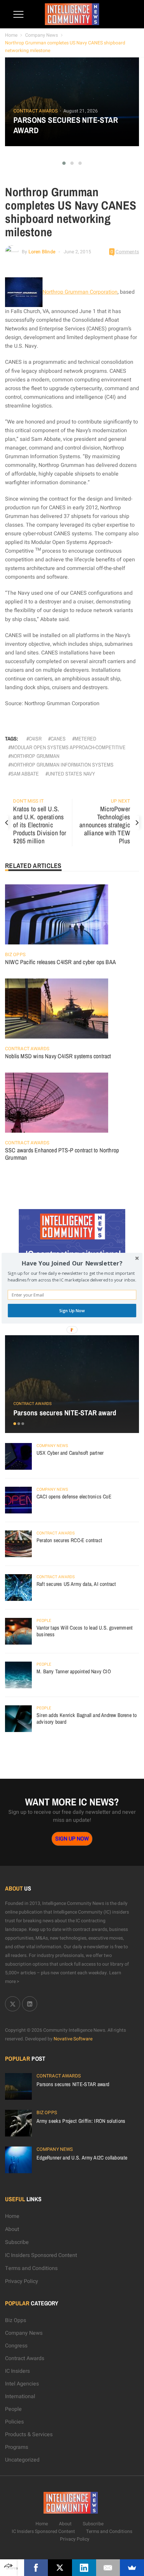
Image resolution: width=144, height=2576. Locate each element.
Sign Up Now (72, 1310)
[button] (72, 1263)
